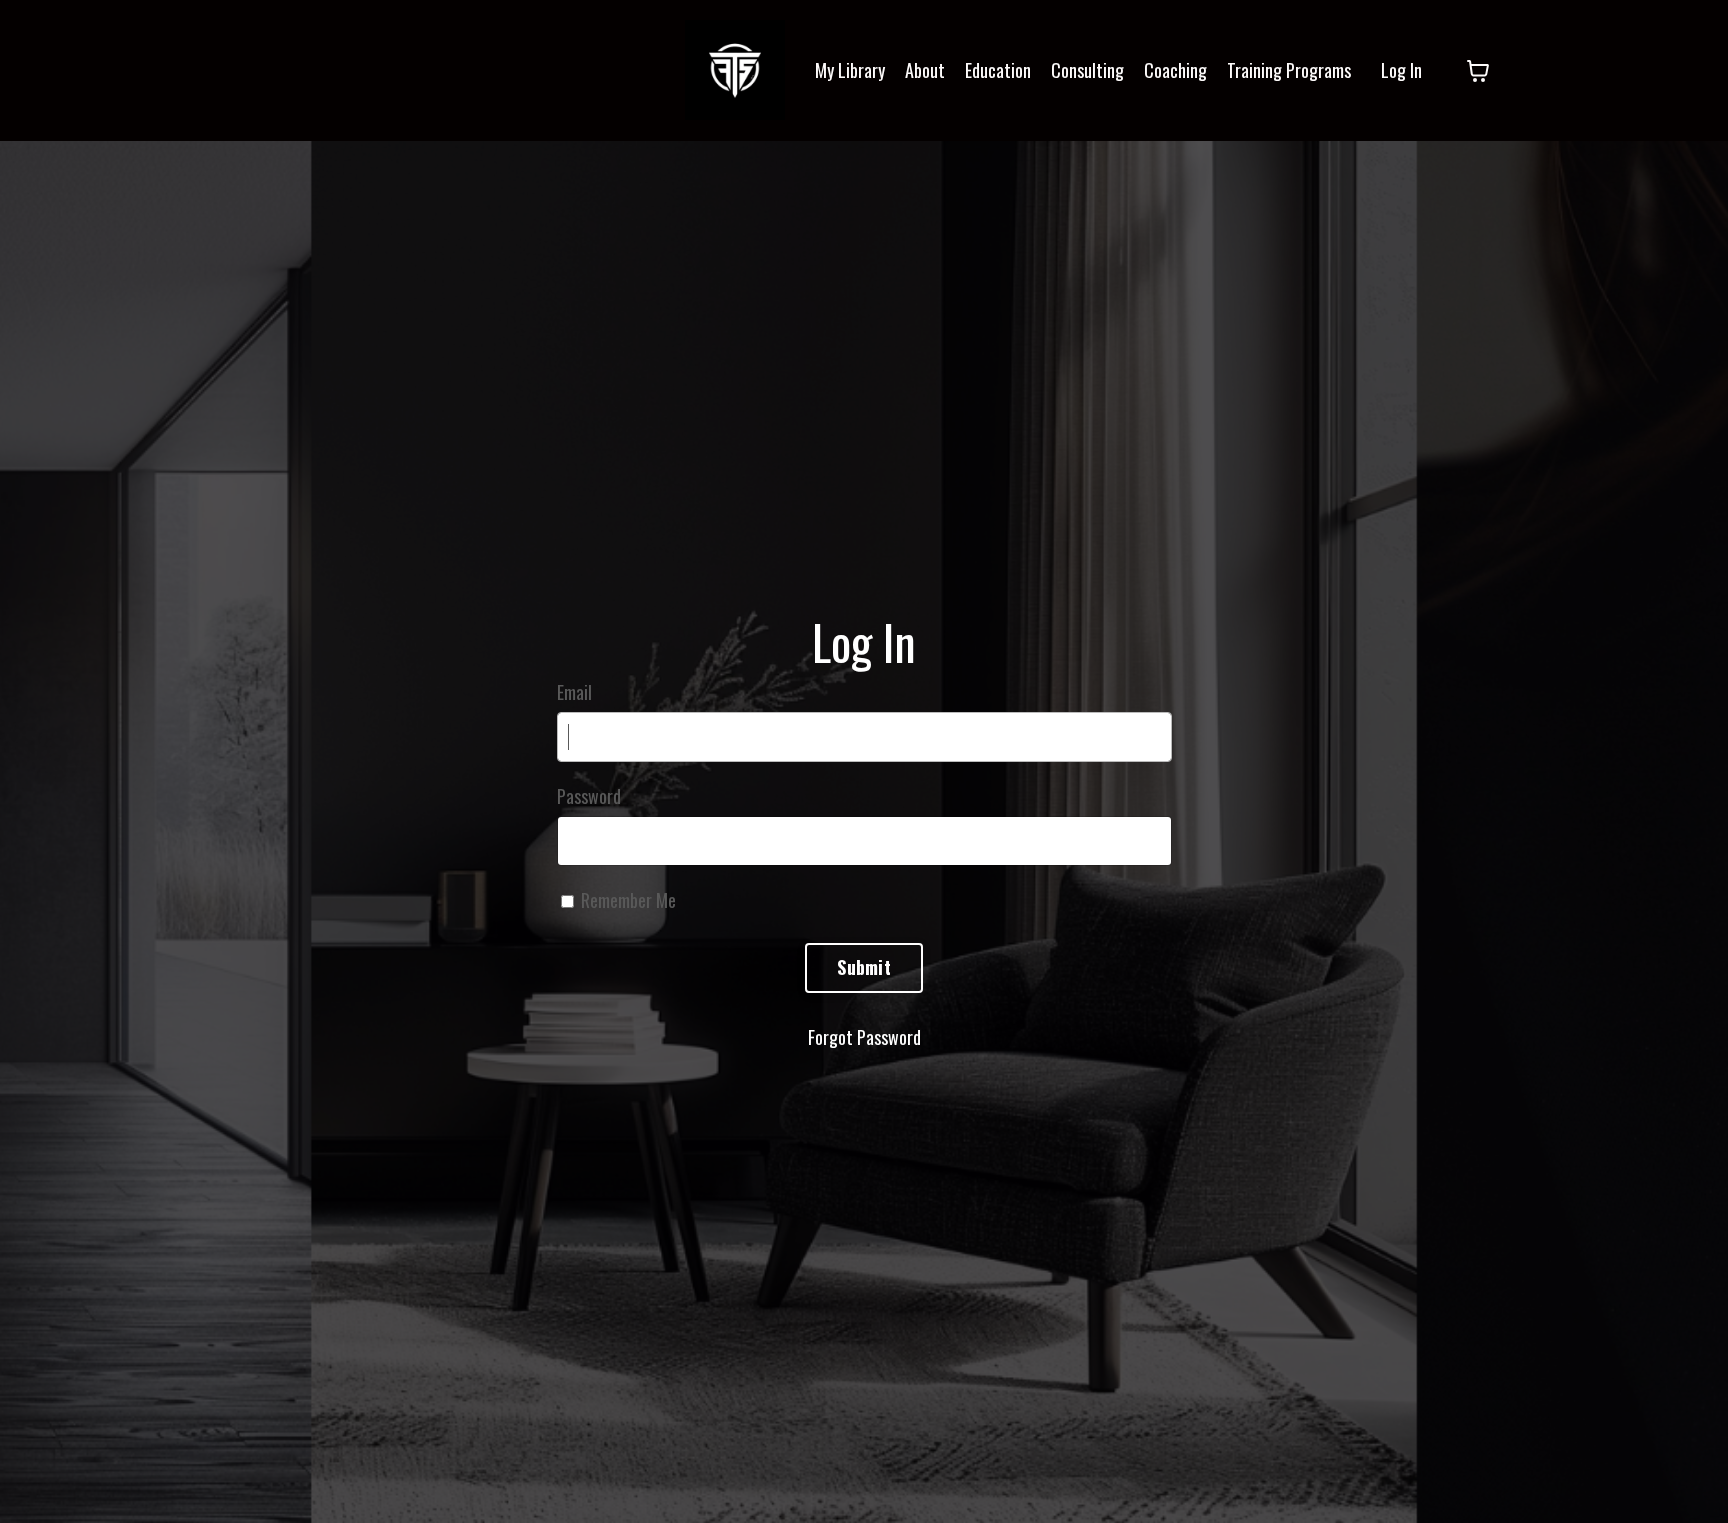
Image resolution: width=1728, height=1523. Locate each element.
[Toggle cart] (1478, 71)
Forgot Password (864, 1037)
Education (998, 70)
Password (589, 796)
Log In (1401, 70)
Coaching (1175, 70)
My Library (850, 70)
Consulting (1087, 70)
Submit (864, 967)
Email (574, 692)
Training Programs (1289, 70)
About (925, 70)
